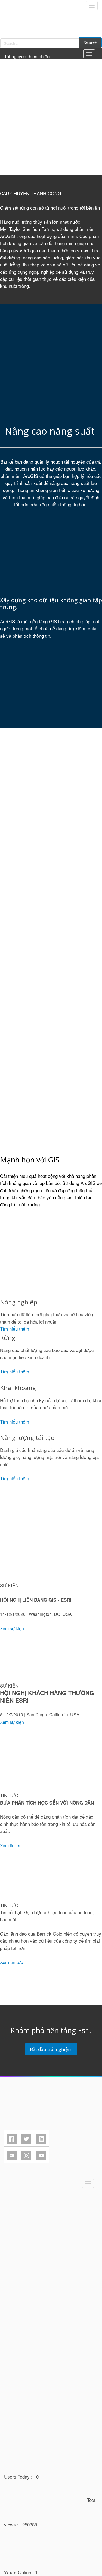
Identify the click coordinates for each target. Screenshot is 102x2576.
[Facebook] (12, 2139)
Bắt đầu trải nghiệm (51, 2049)
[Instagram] (26, 2155)
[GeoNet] (12, 2155)
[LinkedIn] (41, 2139)
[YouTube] (41, 2155)
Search (90, 43)
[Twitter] (26, 2139)
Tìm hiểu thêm (15, 1329)
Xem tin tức (12, 1962)
